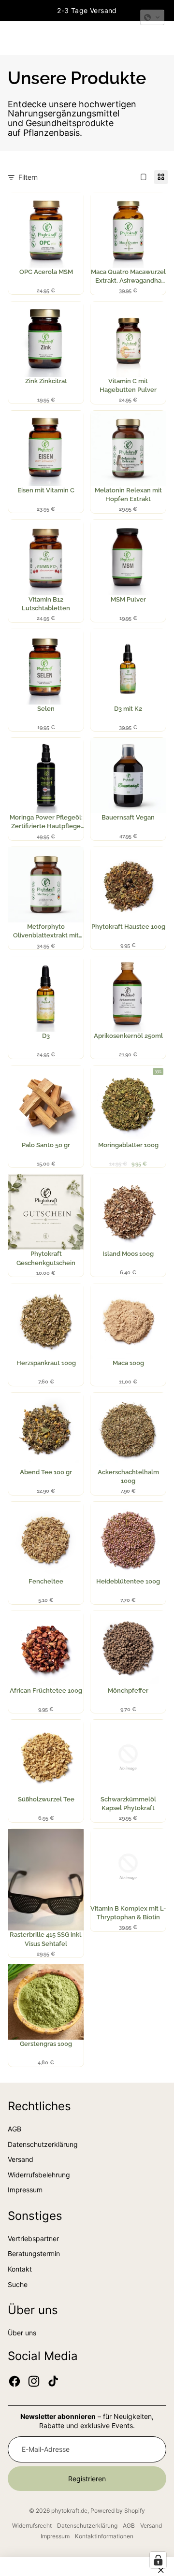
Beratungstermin (34, 2253)
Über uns (22, 2333)
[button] (152, 17)
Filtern (28, 177)
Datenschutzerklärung (43, 2144)
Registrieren (87, 2479)
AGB (14, 2129)
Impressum (25, 2190)
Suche (18, 2284)
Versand (21, 2159)
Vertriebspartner (33, 2238)
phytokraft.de (69, 2511)
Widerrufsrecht (32, 2526)
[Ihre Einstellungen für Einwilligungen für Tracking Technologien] (158, 2560)
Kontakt (20, 2269)
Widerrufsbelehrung (39, 2175)
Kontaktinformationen (104, 2536)
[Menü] (11, 38)
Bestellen (49, 243)
